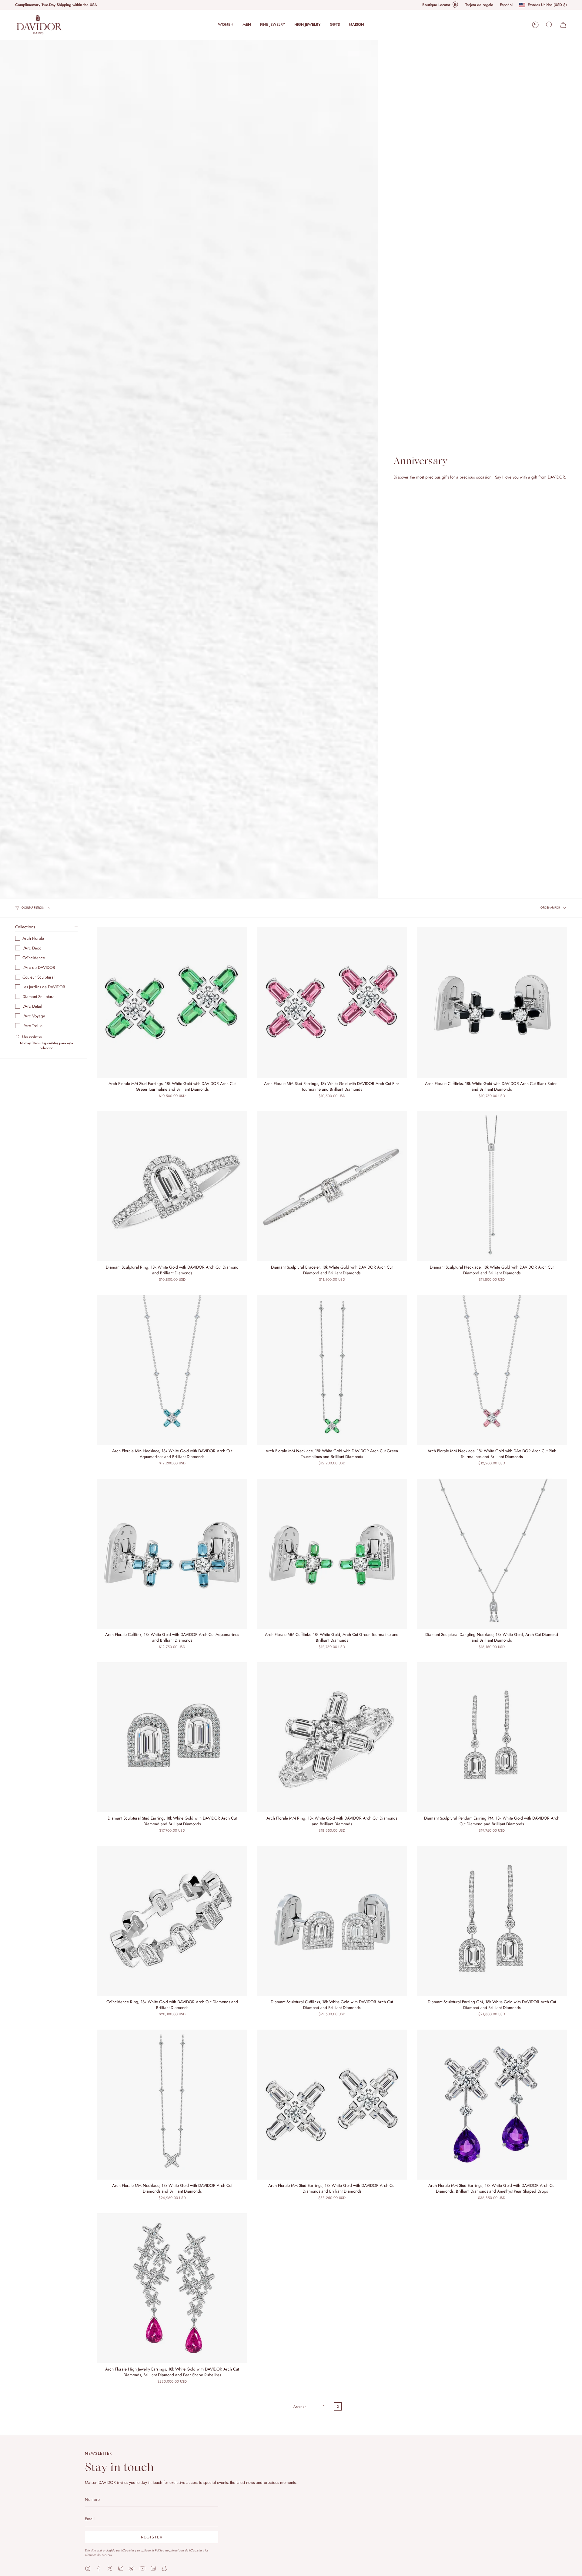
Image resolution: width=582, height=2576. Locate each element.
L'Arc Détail (32, 1006)
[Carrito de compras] (563, 25)
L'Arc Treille (32, 1026)
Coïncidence (34, 958)
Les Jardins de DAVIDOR (44, 987)
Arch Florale (33, 938)
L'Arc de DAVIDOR (39, 967)
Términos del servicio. (99, 2555)
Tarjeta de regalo (479, 5)
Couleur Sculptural (38, 977)
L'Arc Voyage (34, 1016)
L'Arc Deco (32, 948)
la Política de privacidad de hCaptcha (177, 2550)
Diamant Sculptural (39, 996)
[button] (226, 25)
